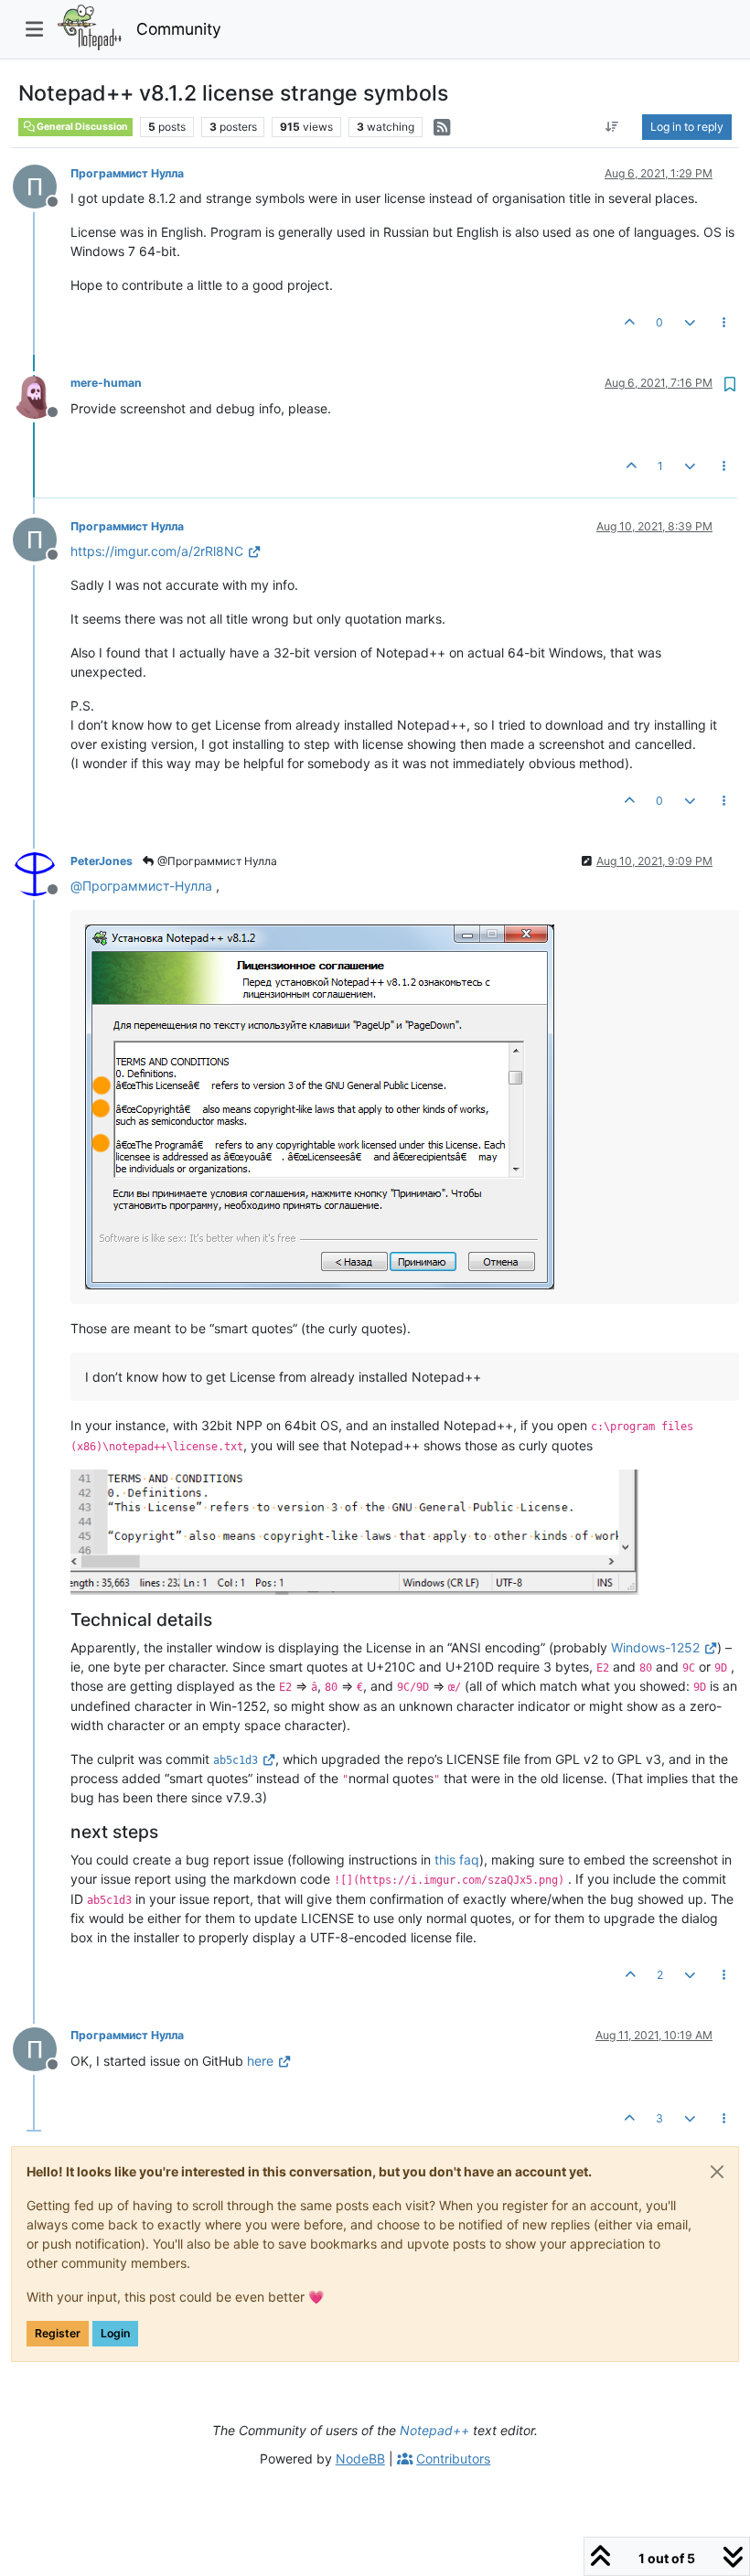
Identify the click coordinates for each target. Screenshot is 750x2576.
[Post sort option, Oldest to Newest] (612, 127)
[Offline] (42, 185)
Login (115, 2333)
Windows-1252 (655, 1647)
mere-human (106, 383)
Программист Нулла (127, 173)
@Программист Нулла (216, 861)
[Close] (717, 2172)
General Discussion (81, 127)
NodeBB (360, 2458)
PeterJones (102, 861)
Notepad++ (434, 2430)
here (260, 2061)
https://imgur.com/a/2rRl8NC (157, 551)
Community (179, 29)
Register (58, 2333)
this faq (457, 1860)
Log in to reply (687, 127)
